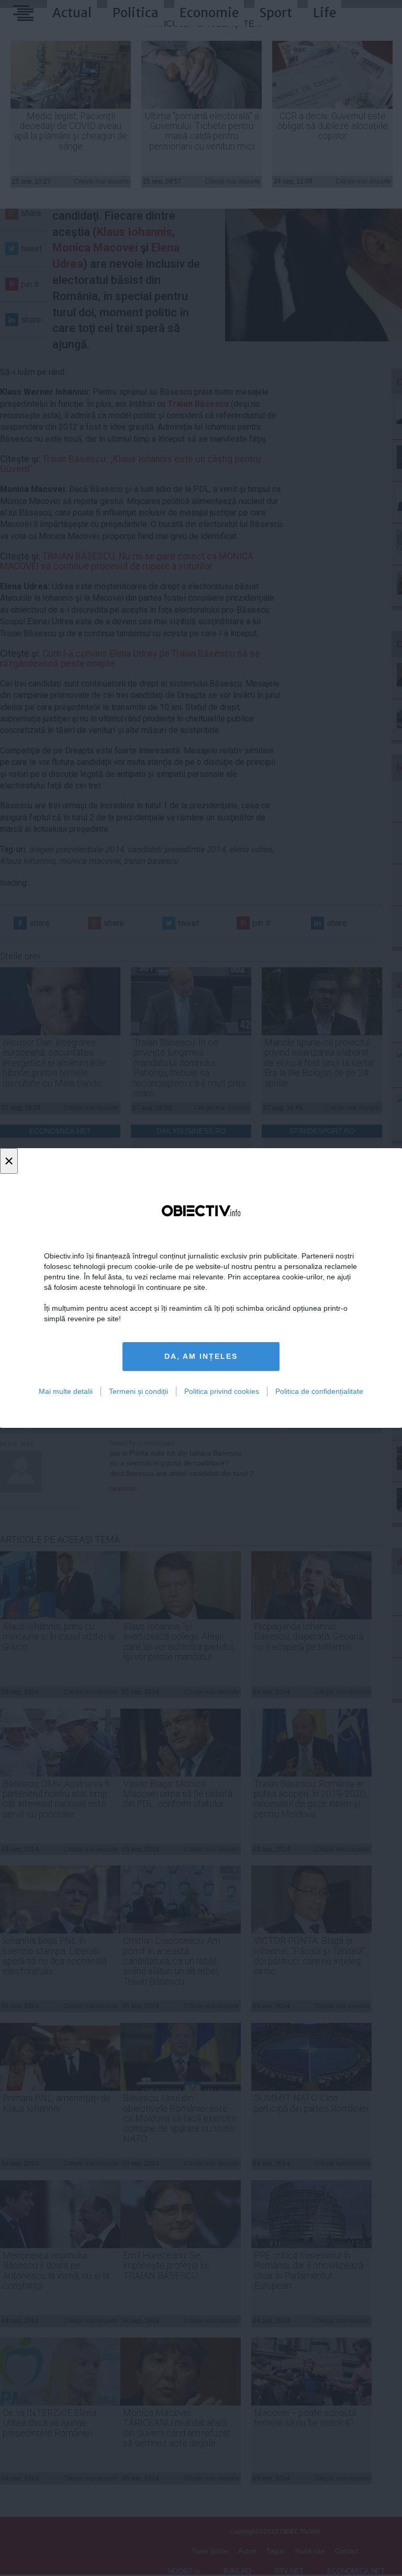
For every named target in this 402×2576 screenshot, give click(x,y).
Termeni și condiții (138, 1391)
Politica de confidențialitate (319, 1391)
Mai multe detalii (66, 1391)
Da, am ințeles (201, 1356)
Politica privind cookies (222, 1391)
